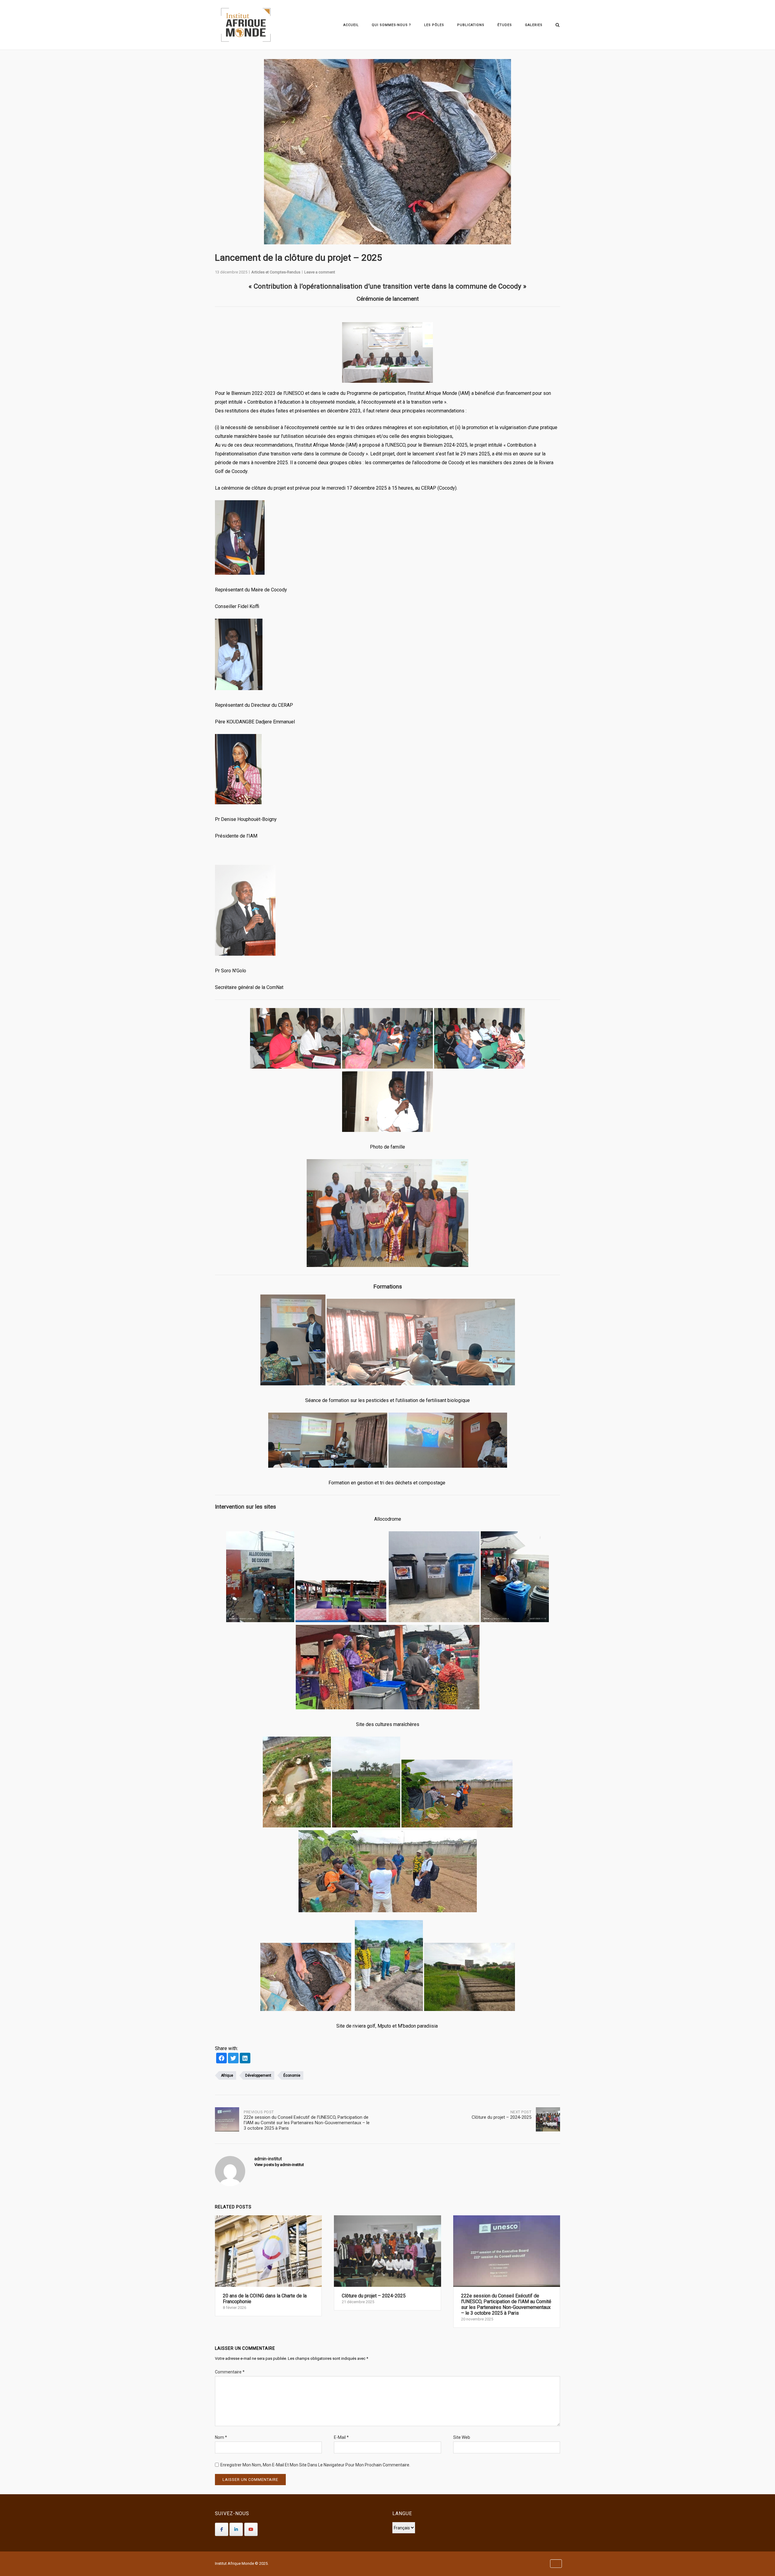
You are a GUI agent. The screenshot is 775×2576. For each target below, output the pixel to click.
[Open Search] (557, 25)
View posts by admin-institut (279, 2165)
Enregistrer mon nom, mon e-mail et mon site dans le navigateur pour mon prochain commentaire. (315, 2465)
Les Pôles (434, 25)
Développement (258, 2075)
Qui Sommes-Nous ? (391, 25)
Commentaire (230, 2372)
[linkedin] (245, 2059)
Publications (471, 25)
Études (505, 25)
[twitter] (233, 2059)
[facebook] (221, 2059)
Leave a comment (320, 272)
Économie (292, 2075)
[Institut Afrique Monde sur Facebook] (222, 2529)
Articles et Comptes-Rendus (276, 272)
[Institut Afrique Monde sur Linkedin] (236, 2529)
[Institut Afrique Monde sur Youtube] (251, 2529)
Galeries (534, 25)
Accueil (351, 25)
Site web (462, 2437)
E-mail (341, 2437)
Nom (221, 2437)
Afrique (227, 2075)
